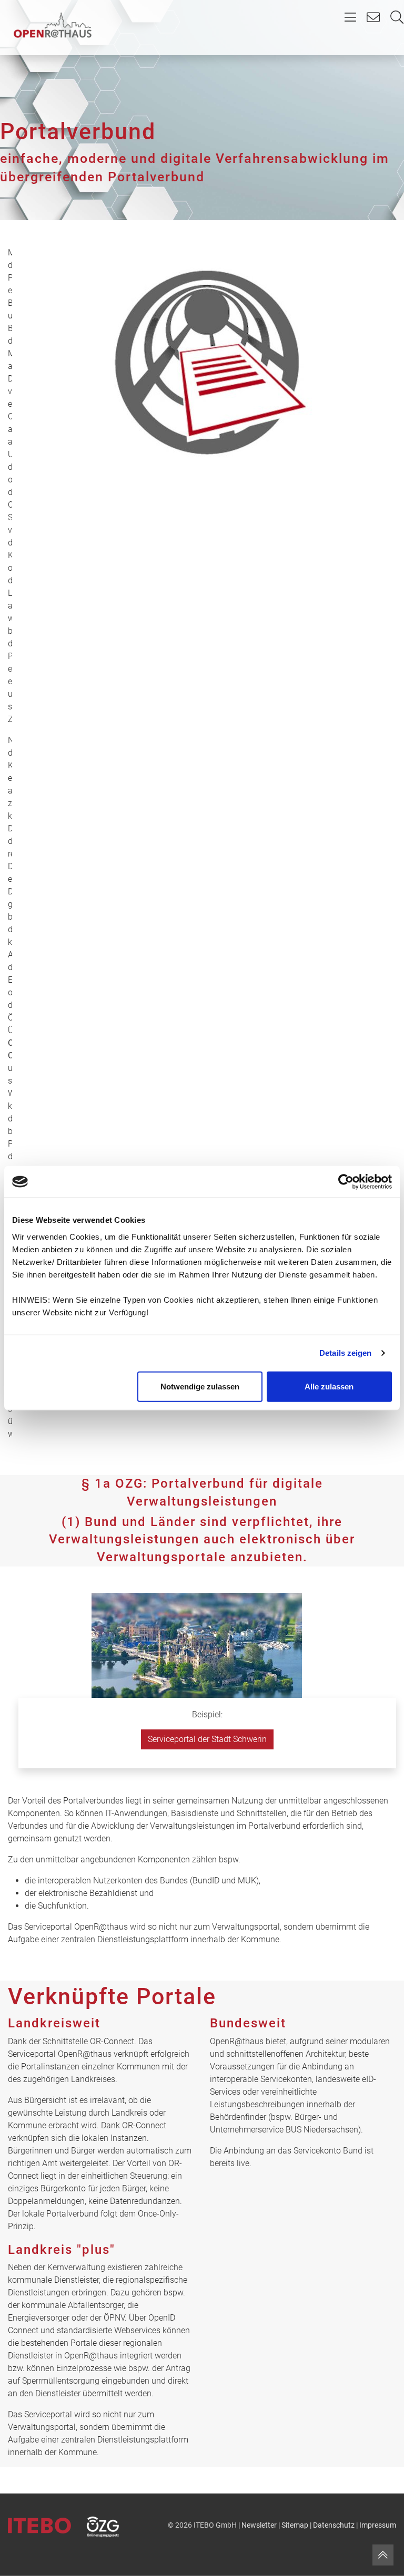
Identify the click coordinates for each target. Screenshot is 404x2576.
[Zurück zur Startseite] (53, 25)
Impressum (378, 2525)
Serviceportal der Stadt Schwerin (207, 1739)
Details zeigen (345, 1353)
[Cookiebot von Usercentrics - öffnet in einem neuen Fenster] (346, 1182)
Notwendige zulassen (200, 1386)
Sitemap (295, 2525)
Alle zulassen (329, 1386)
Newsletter (259, 2525)
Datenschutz (334, 2525)
